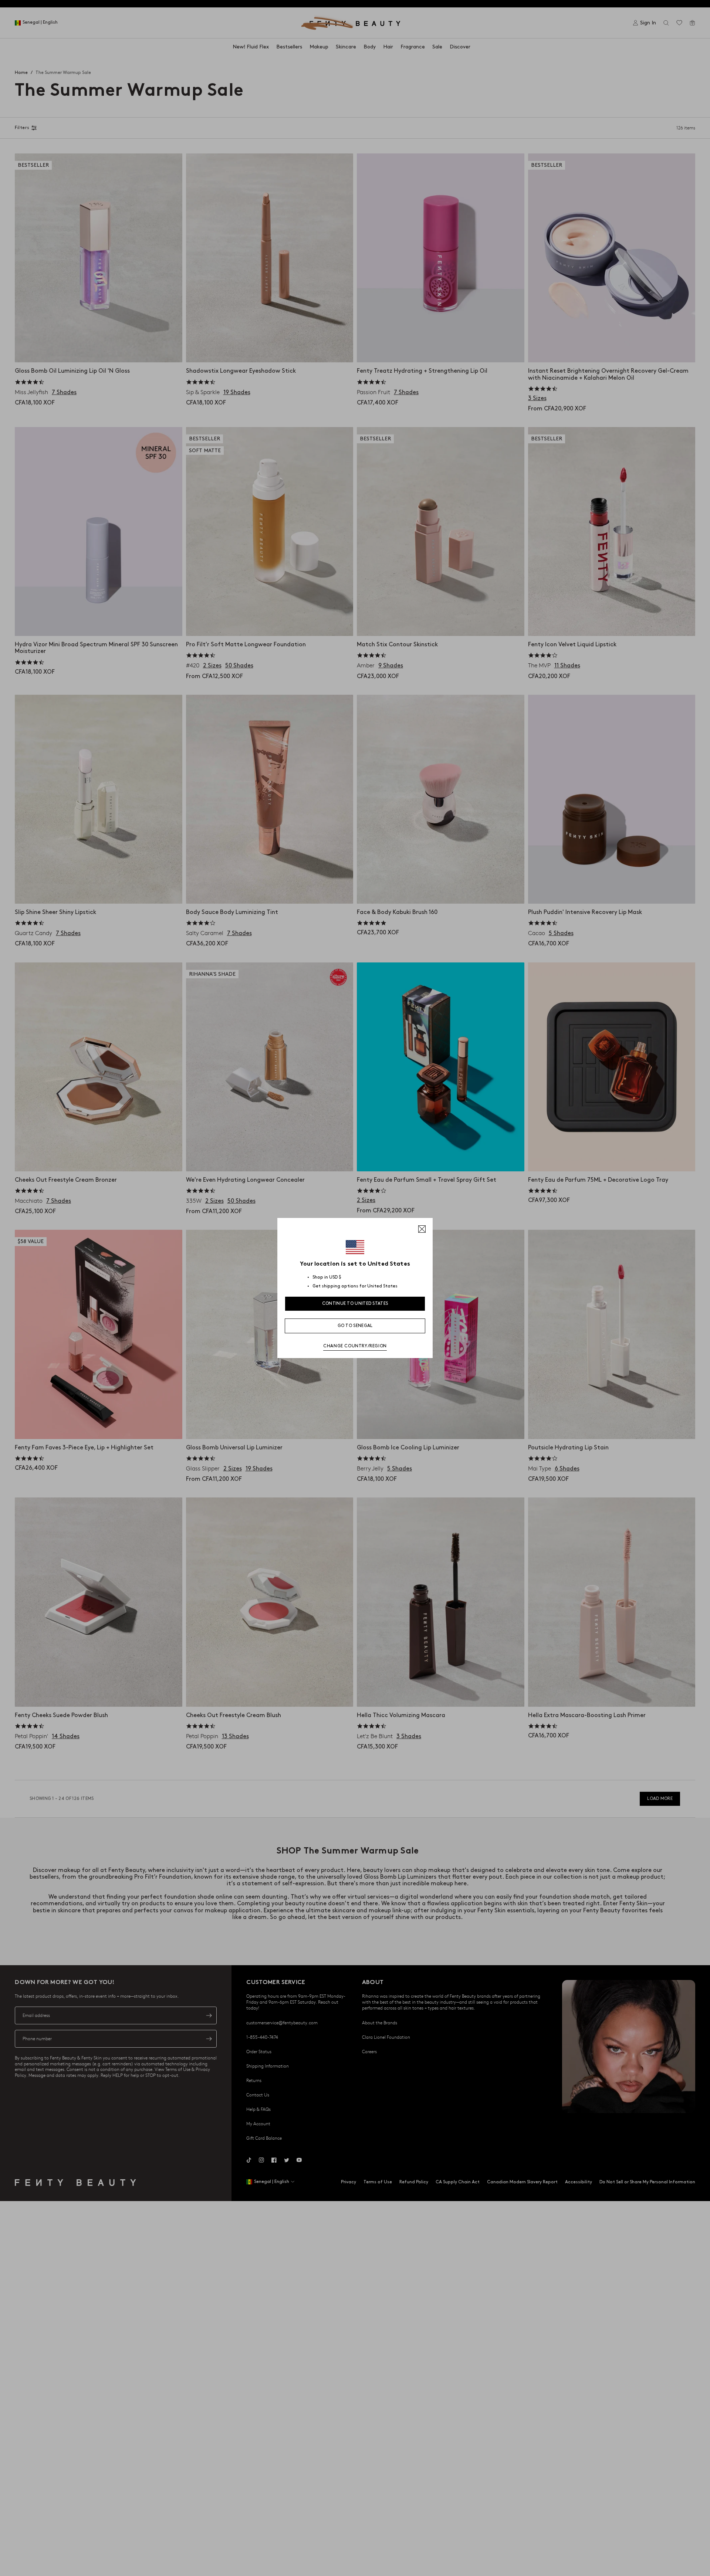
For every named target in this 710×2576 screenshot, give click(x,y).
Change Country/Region (355, 1346)
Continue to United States (355, 1304)
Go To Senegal (355, 1326)
